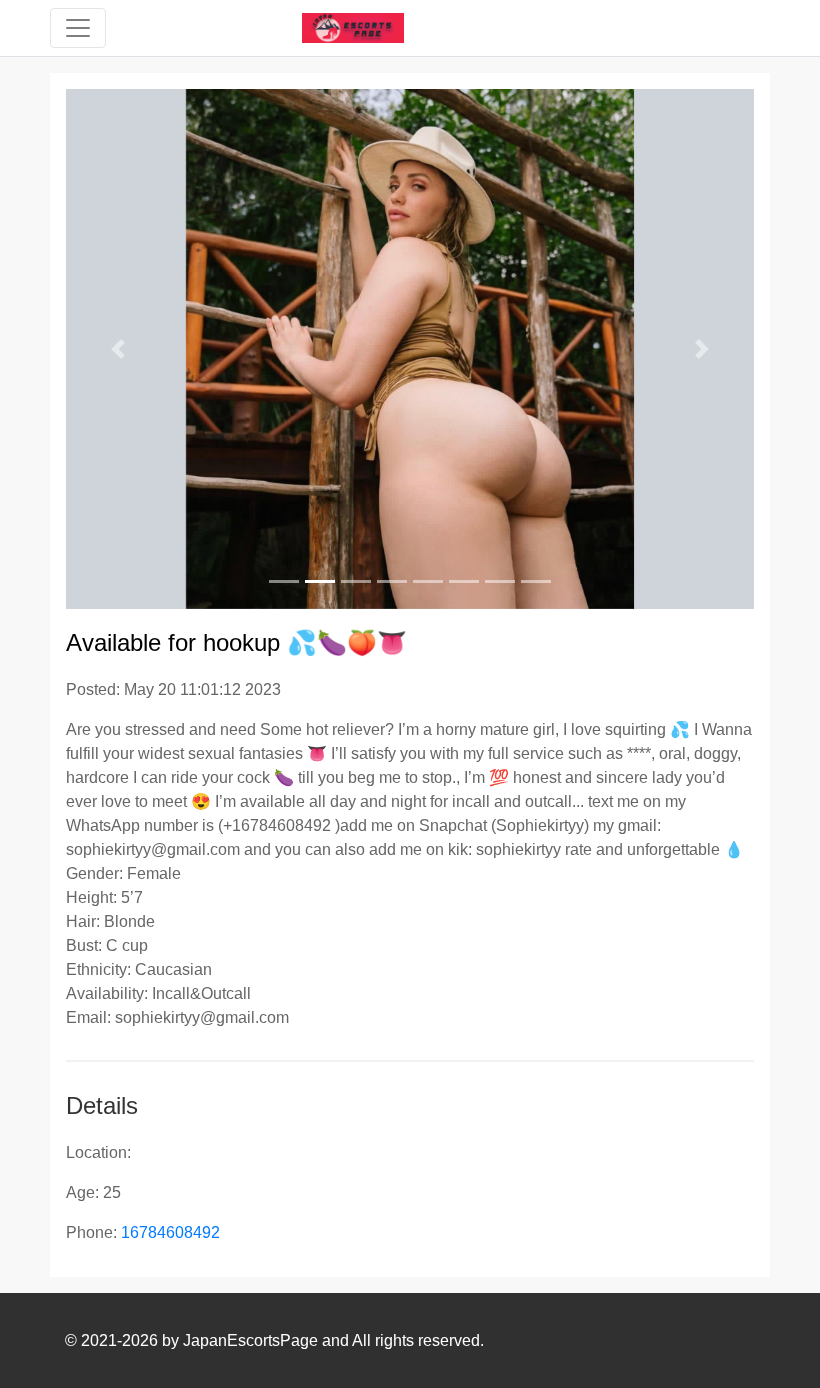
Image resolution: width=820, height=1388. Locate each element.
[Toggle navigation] (78, 28)
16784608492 (170, 1232)
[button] (117, 349)
